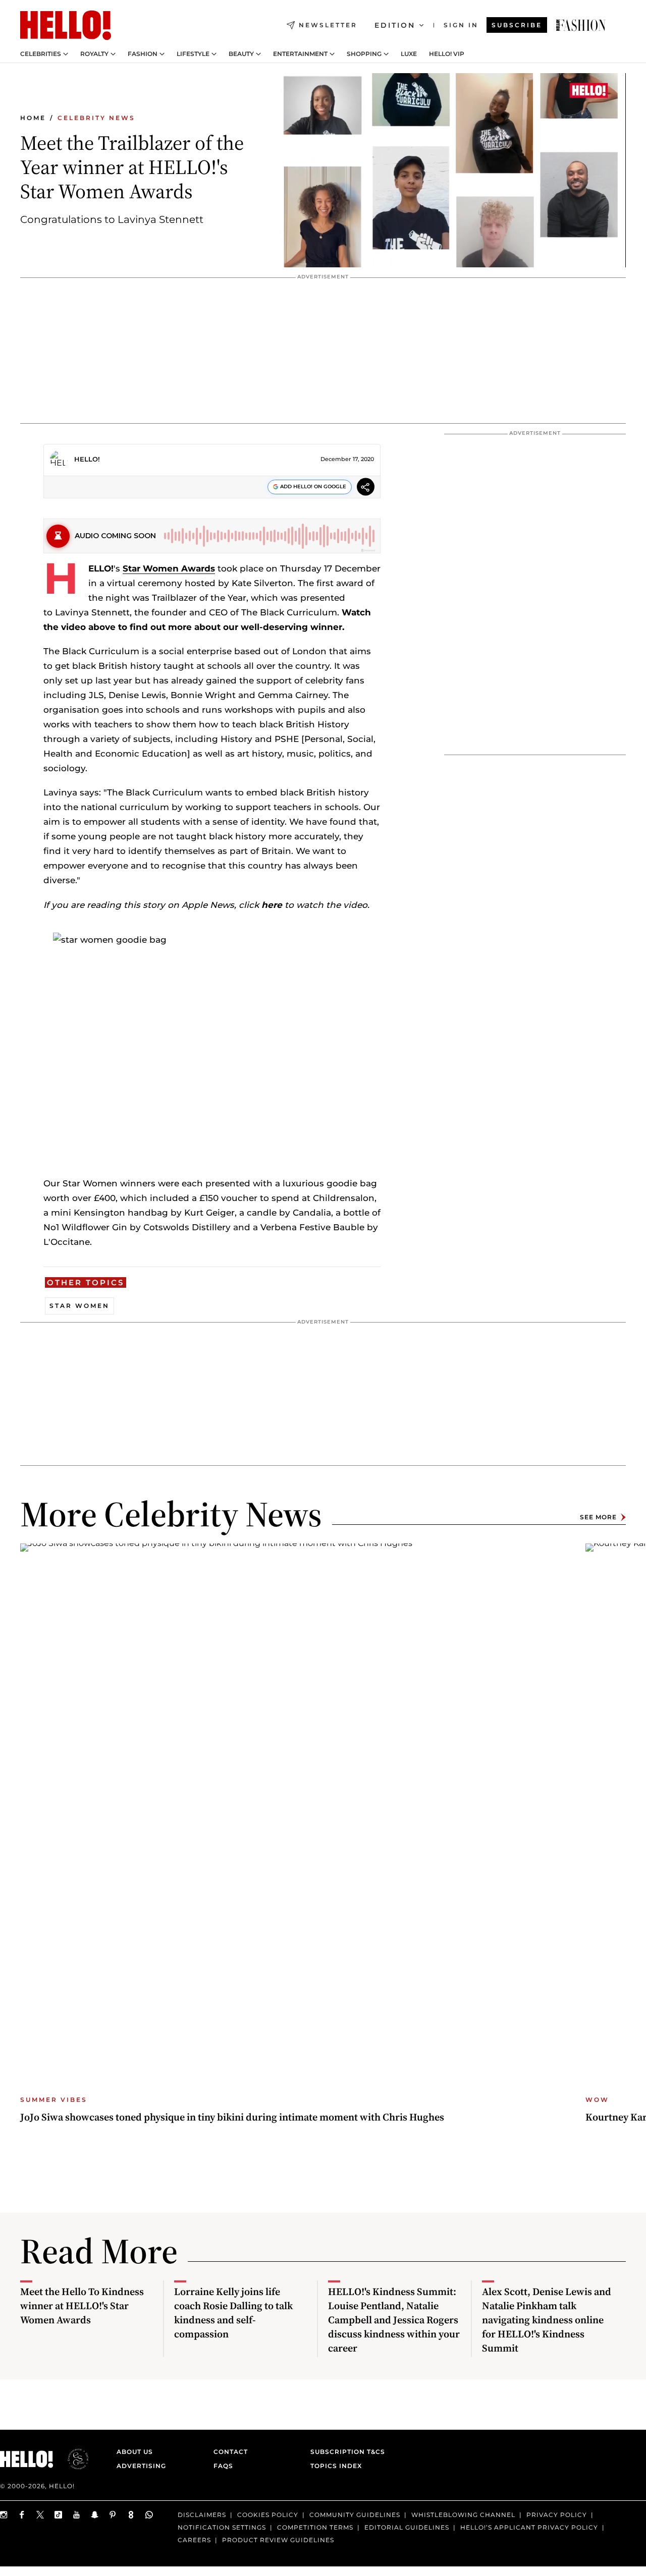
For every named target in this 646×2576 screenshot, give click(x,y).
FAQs (223, 2466)
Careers (194, 2539)
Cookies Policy (268, 2515)
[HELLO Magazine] (66, 25)
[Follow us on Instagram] (4, 2515)
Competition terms (315, 2527)
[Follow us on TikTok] (59, 2515)
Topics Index (336, 2466)
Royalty (94, 54)
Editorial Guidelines (407, 2527)
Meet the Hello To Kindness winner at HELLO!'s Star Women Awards (82, 2306)
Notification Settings (222, 2527)
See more (598, 1517)
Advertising (141, 2466)
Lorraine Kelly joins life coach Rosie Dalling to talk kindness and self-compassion (233, 2313)
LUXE (409, 54)
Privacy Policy (557, 2515)
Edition (395, 25)
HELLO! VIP (447, 54)
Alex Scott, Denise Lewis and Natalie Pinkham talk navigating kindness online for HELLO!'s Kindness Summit (547, 2320)
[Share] (366, 489)
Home (33, 118)
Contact (231, 2452)
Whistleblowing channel (463, 2515)
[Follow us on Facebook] (22, 2515)
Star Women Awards (169, 568)
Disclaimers (202, 2515)
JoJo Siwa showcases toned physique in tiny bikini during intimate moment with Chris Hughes (232, 2117)
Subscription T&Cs (345, 2452)
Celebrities (41, 54)
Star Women (79, 1306)
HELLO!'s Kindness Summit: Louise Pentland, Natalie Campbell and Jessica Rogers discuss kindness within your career (394, 2320)
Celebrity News (96, 118)
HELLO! (87, 459)
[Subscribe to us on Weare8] (131, 2515)
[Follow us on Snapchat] (95, 2515)
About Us (135, 2452)
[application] (453, 170)
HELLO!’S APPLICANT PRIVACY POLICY (529, 2527)
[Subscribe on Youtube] (77, 2515)
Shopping (364, 54)
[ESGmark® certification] (72, 2459)
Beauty (241, 54)
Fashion (143, 54)
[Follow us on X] (40, 2515)
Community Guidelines (355, 2515)
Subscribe (517, 25)
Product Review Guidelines (278, 2539)
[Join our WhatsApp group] (149, 2515)
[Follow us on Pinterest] (113, 2515)
